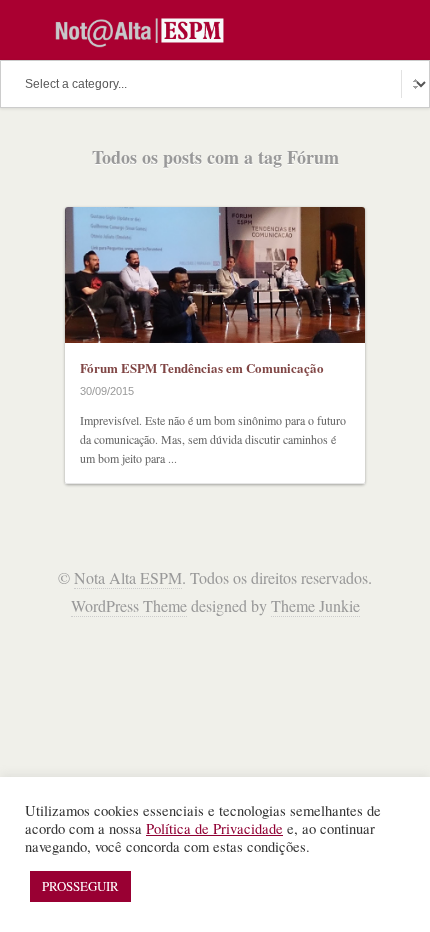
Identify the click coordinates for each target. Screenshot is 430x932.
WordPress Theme (129, 605)
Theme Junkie (315, 605)
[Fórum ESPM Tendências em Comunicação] (215, 275)
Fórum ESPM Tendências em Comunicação (202, 367)
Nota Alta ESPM (128, 577)
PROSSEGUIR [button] (80, 886)
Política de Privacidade (214, 828)
